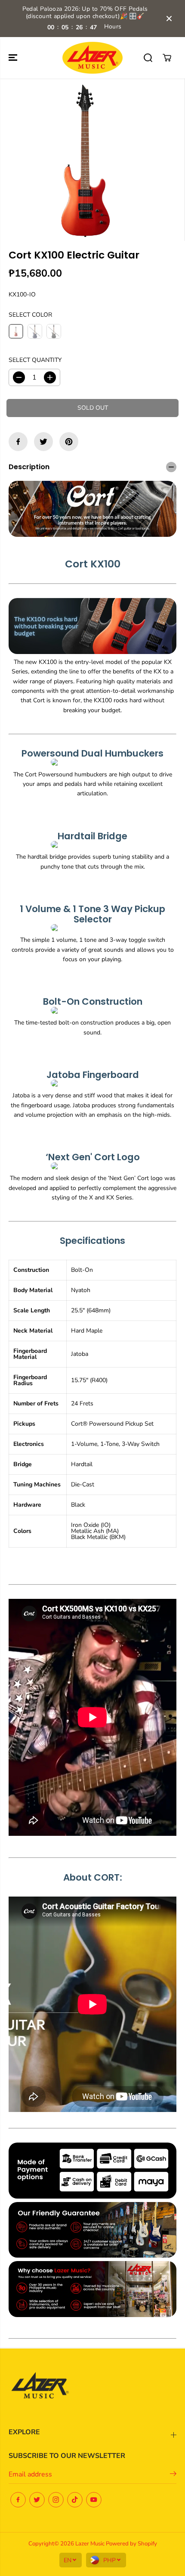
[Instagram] (56, 2500)
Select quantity (35, 360)
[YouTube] (94, 2500)
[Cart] (167, 58)
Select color (30, 315)
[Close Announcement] (169, 19)
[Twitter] (43, 442)
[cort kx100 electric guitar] (85, 160)
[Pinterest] (69, 442)
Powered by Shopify (131, 2544)
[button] (14, 58)
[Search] (148, 58)
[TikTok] (75, 2500)
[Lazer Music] (92, 58)
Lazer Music (91, 2544)
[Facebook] (18, 442)
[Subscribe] (173, 2475)
